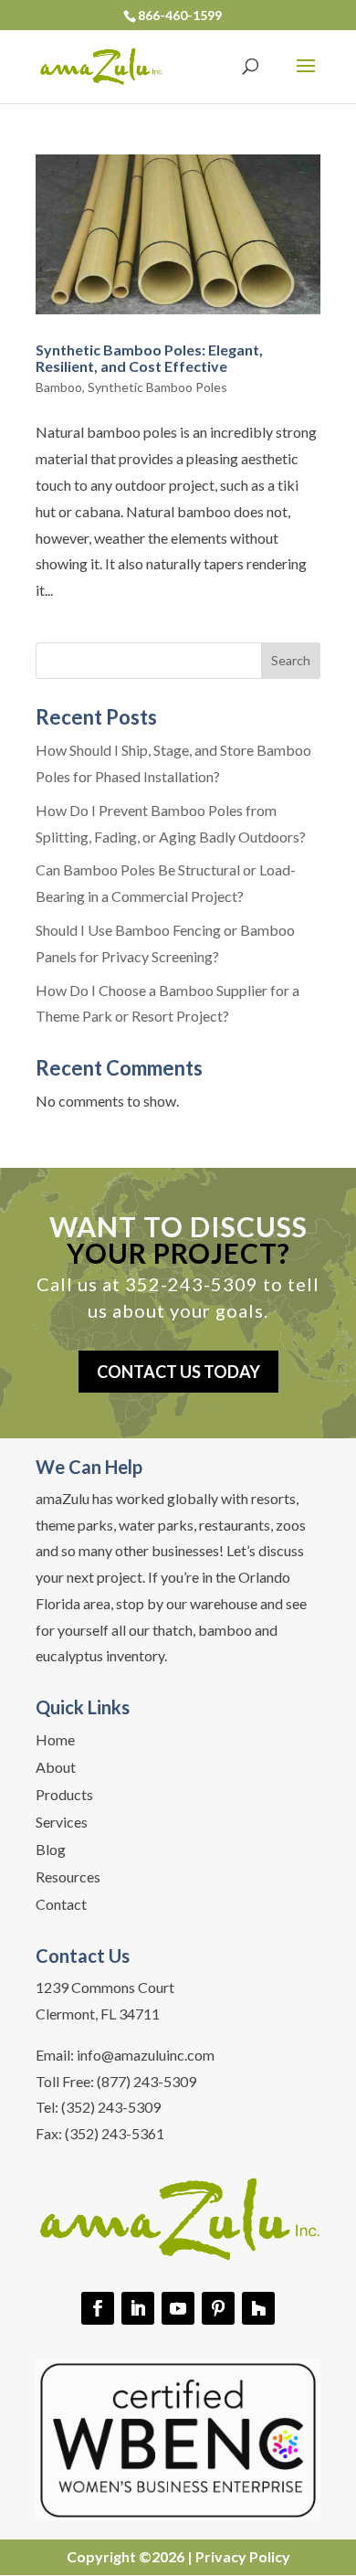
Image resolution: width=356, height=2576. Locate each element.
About (56, 1768)
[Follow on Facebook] (98, 2308)
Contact (61, 1905)
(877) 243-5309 (147, 2081)
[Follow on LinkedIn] (138, 2308)
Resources (68, 1878)
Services (62, 1823)
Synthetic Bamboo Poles (157, 387)
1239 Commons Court (105, 1987)
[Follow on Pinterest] (218, 2308)
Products (64, 1796)
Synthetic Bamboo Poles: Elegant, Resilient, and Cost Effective (149, 358)
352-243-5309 (192, 1284)
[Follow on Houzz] (258, 2308)
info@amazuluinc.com (146, 2055)
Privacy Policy (243, 2556)
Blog (51, 1850)
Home (55, 1741)
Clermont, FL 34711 (98, 2014)
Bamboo (59, 387)
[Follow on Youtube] (178, 2308)
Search (291, 660)
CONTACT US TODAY (178, 1372)
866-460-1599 (180, 15)
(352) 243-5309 (111, 2107)
